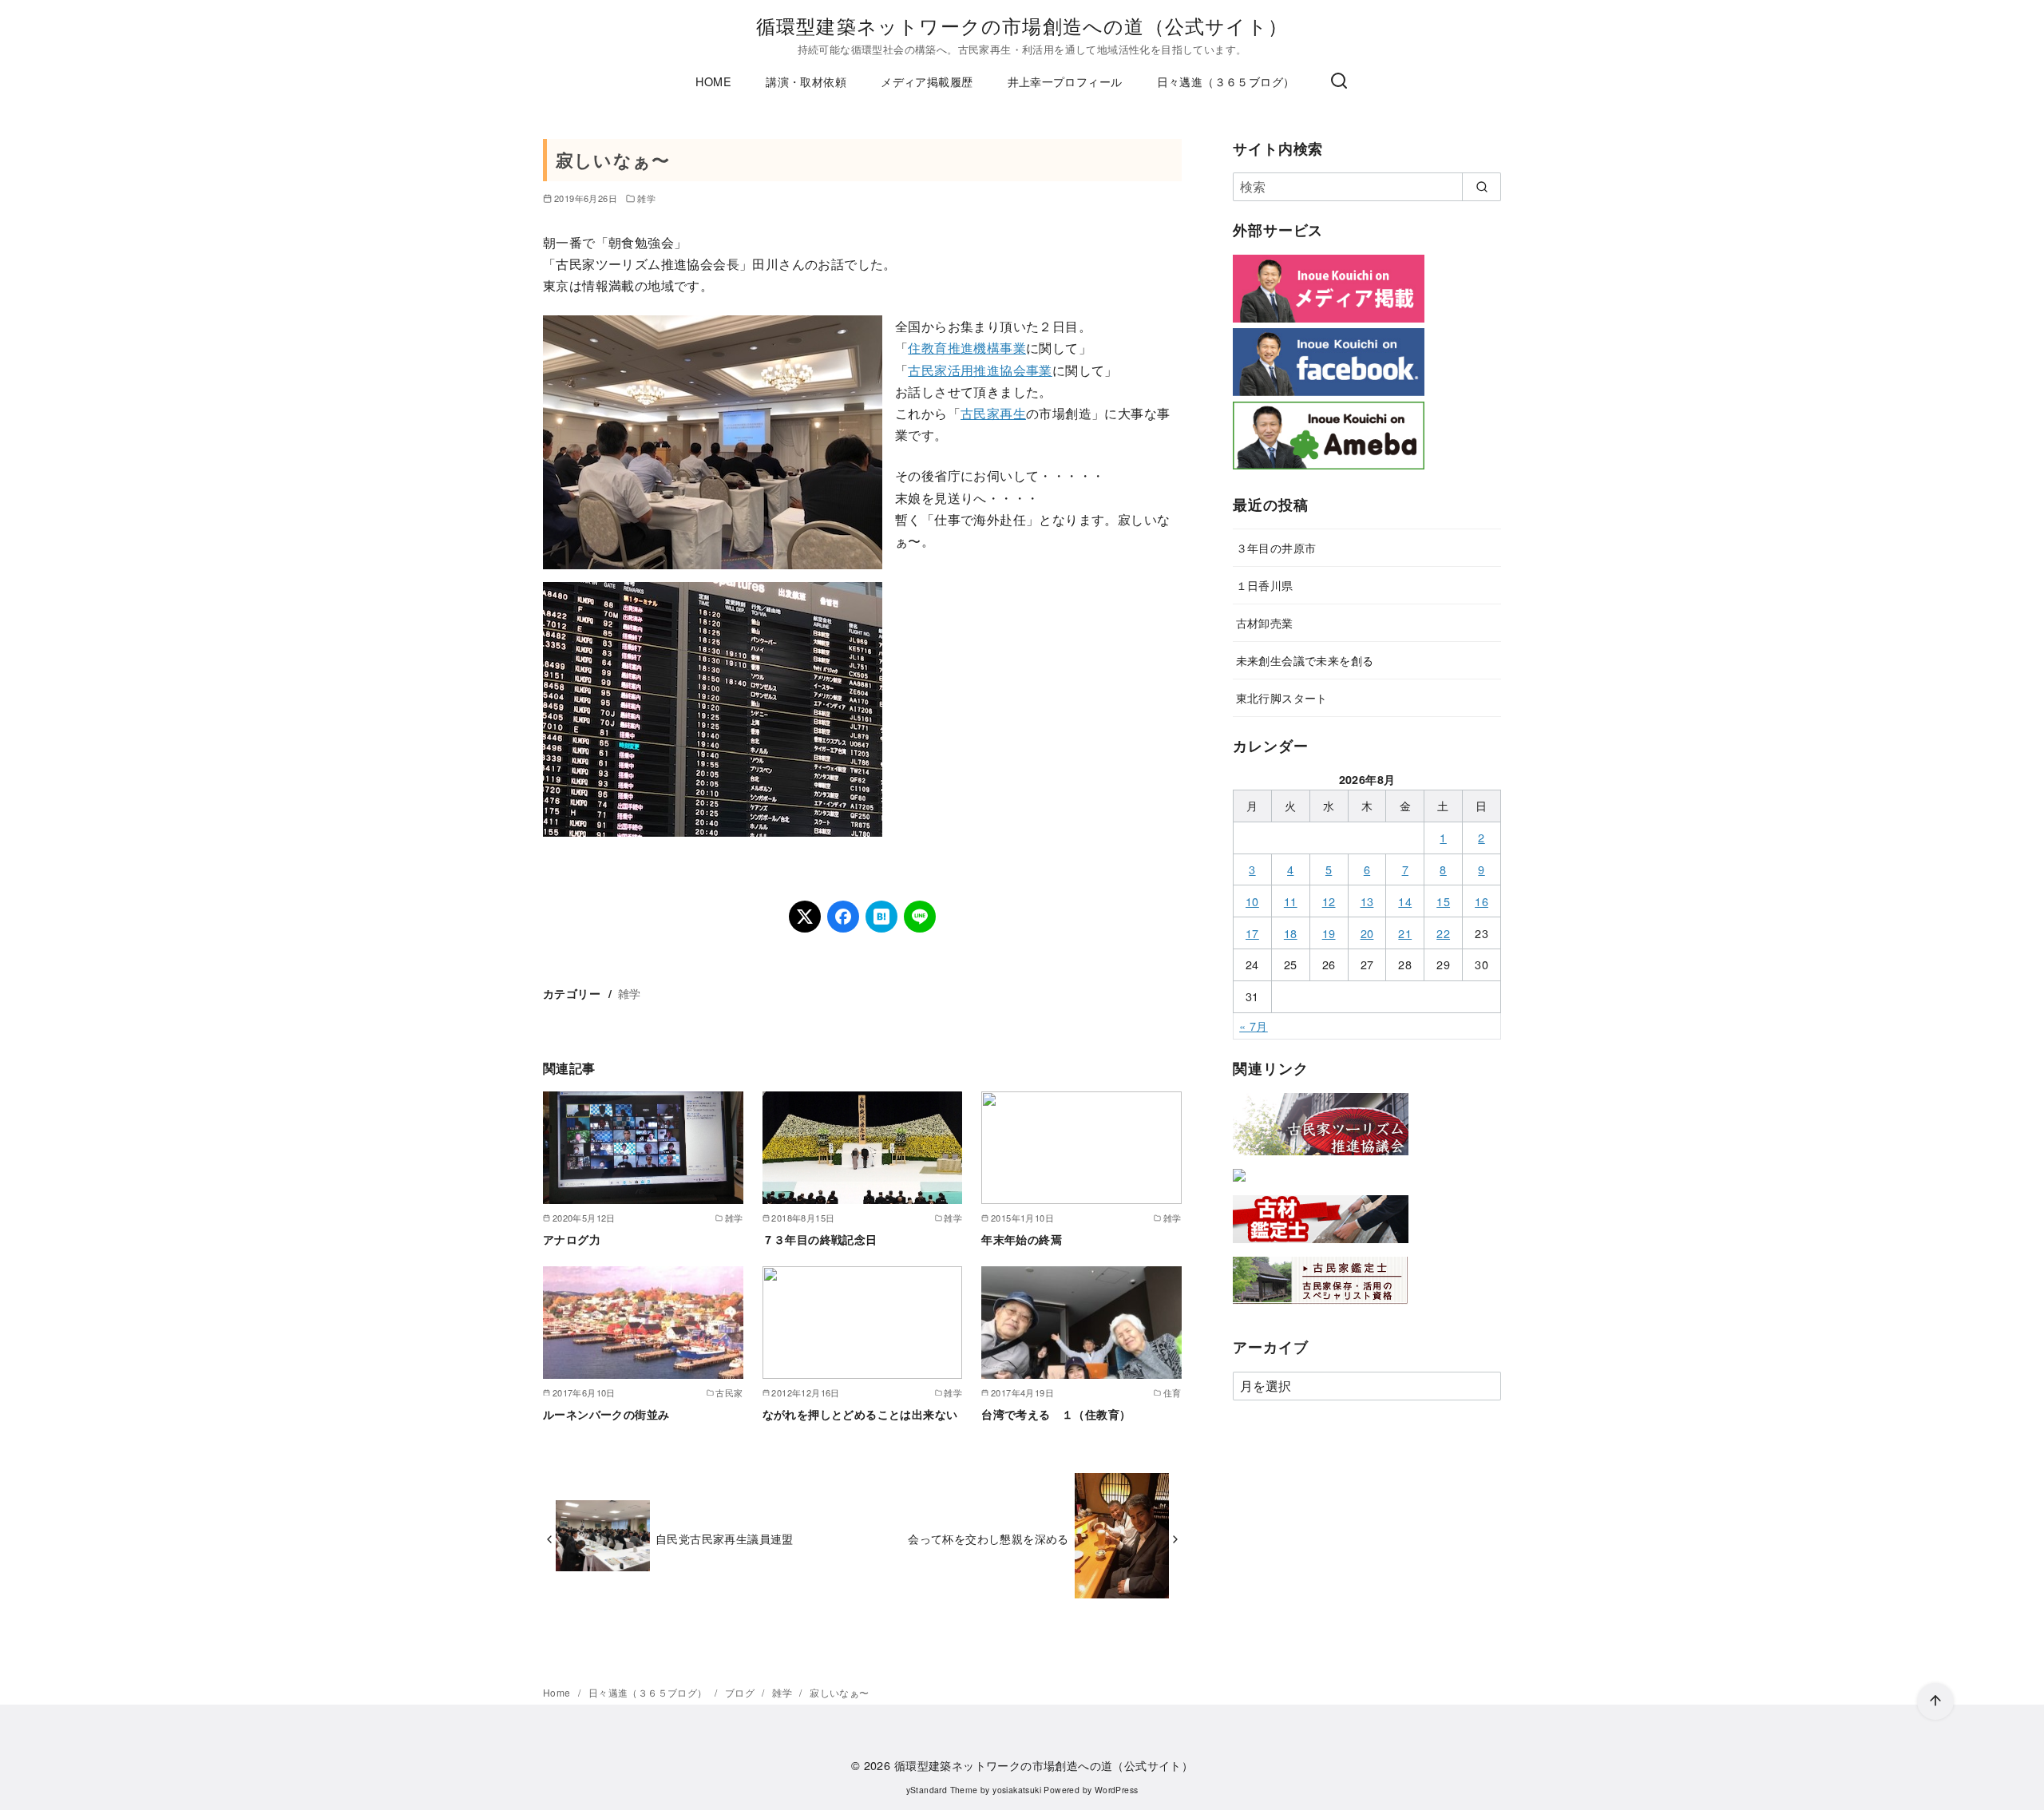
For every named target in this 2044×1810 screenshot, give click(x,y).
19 (1329, 933)
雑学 (646, 198)
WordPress (1117, 1790)
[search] (1482, 187)
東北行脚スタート (1282, 697)
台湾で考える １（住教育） (1056, 1414)
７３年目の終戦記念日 (820, 1239)
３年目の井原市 (1276, 547)
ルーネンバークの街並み (606, 1414)
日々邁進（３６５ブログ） (1226, 81)
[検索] (1339, 81)
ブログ (741, 1692)
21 (1405, 933)
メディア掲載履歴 (927, 81)
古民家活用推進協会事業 (980, 370)
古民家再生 (993, 413)
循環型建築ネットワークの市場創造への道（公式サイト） (1022, 25)
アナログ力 (572, 1239)
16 (1482, 901)
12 (1329, 901)
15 (1443, 901)
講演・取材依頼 (806, 81)
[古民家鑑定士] (1321, 1307)
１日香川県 (1265, 585)
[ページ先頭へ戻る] (1935, 1701)
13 (1367, 901)
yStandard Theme (942, 1790)
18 (1291, 933)
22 (1443, 933)
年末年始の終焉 (1022, 1239)
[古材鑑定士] (1321, 1246)
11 (1291, 901)
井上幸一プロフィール (1065, 81)
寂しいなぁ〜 (839, 1692)
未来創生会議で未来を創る (1305, 660)
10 (1252, 901)
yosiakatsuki (1017, 1790)
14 (1405, 901)
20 (1367, 933)
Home (558, 1692)
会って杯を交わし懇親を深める (988, 1538)
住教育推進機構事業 (967, 348)
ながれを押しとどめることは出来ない (860, 1414)
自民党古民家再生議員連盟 (725, 1538)
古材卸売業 (1265, 622)
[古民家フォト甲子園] (1239, 1184)
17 (1252, 933)
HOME (713, 81)
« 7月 (1254, 1026)
